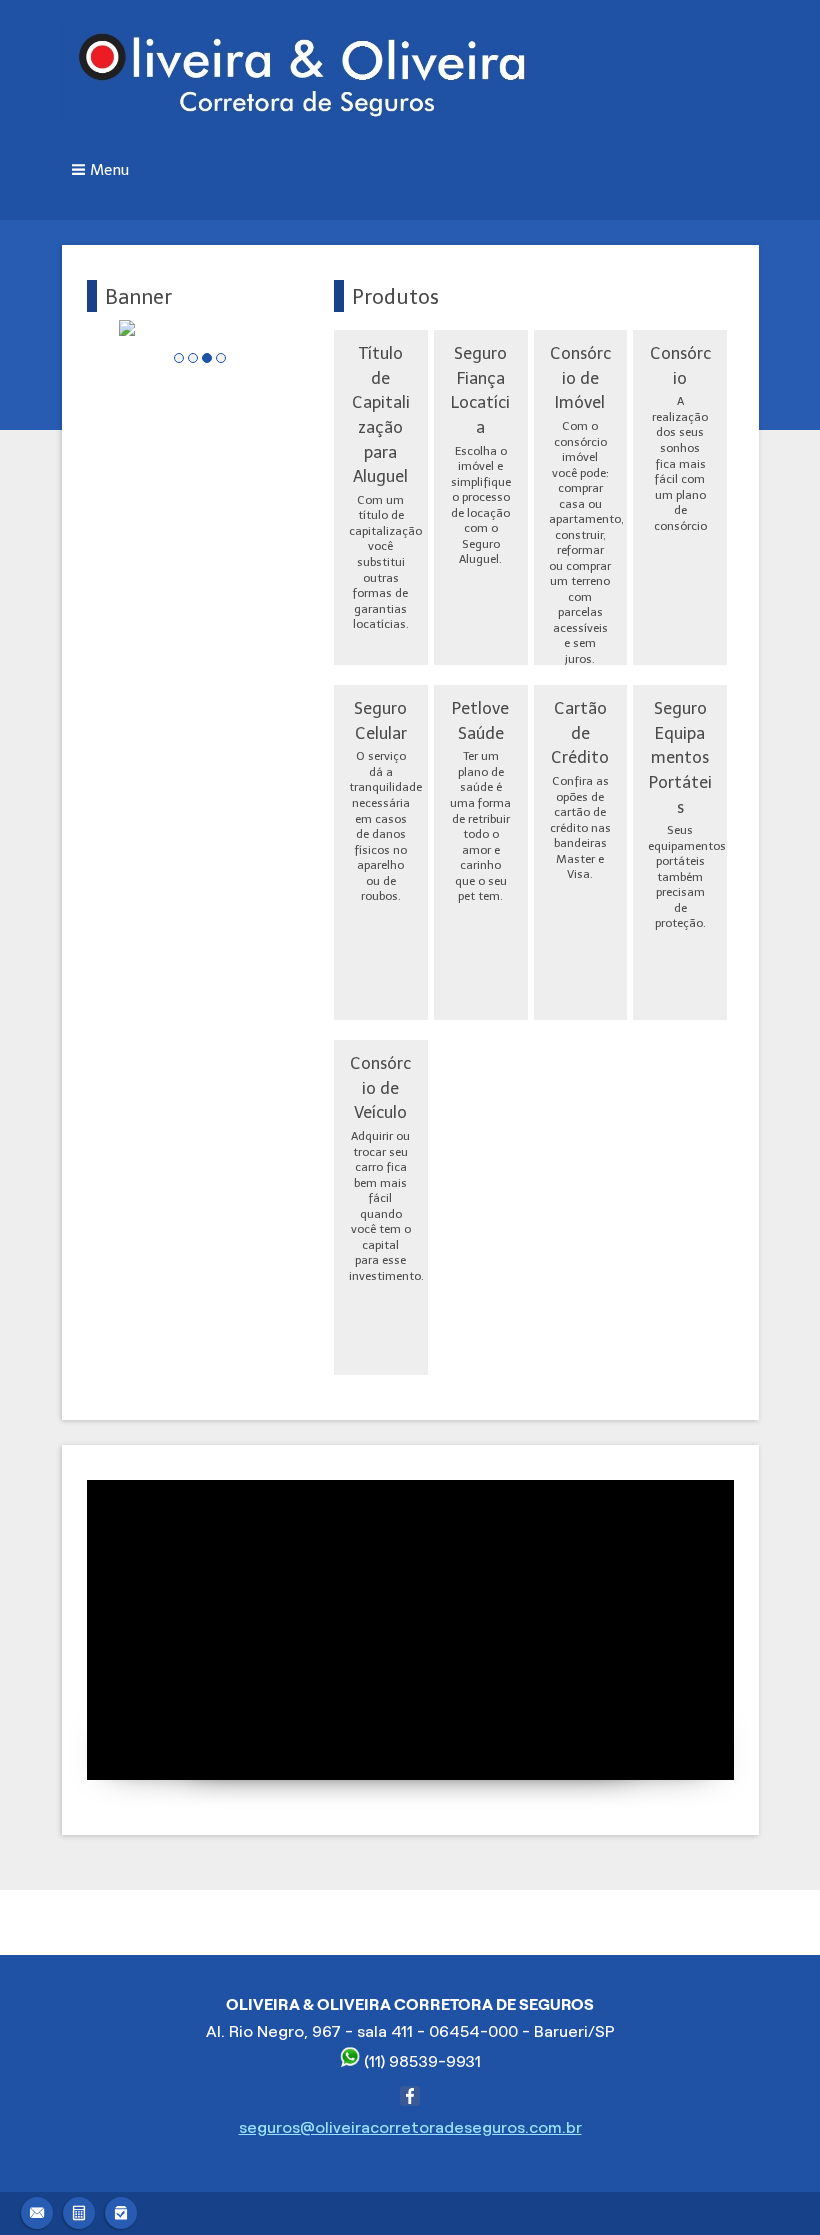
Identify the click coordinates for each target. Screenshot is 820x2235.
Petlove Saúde (480, 720)
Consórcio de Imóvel (580, 377)
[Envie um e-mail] (37, 2210)
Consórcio (680, 365)
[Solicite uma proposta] (79, 2210)
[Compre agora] (121, 2210)
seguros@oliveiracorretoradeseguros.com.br (410, 2127)
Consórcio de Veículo (380, 1087)
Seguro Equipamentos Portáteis (680, 757)
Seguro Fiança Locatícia (480, 390)
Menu (109, 170)
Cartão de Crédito (580, 732)
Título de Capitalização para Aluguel (381, 414)
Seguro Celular (380, 720)
